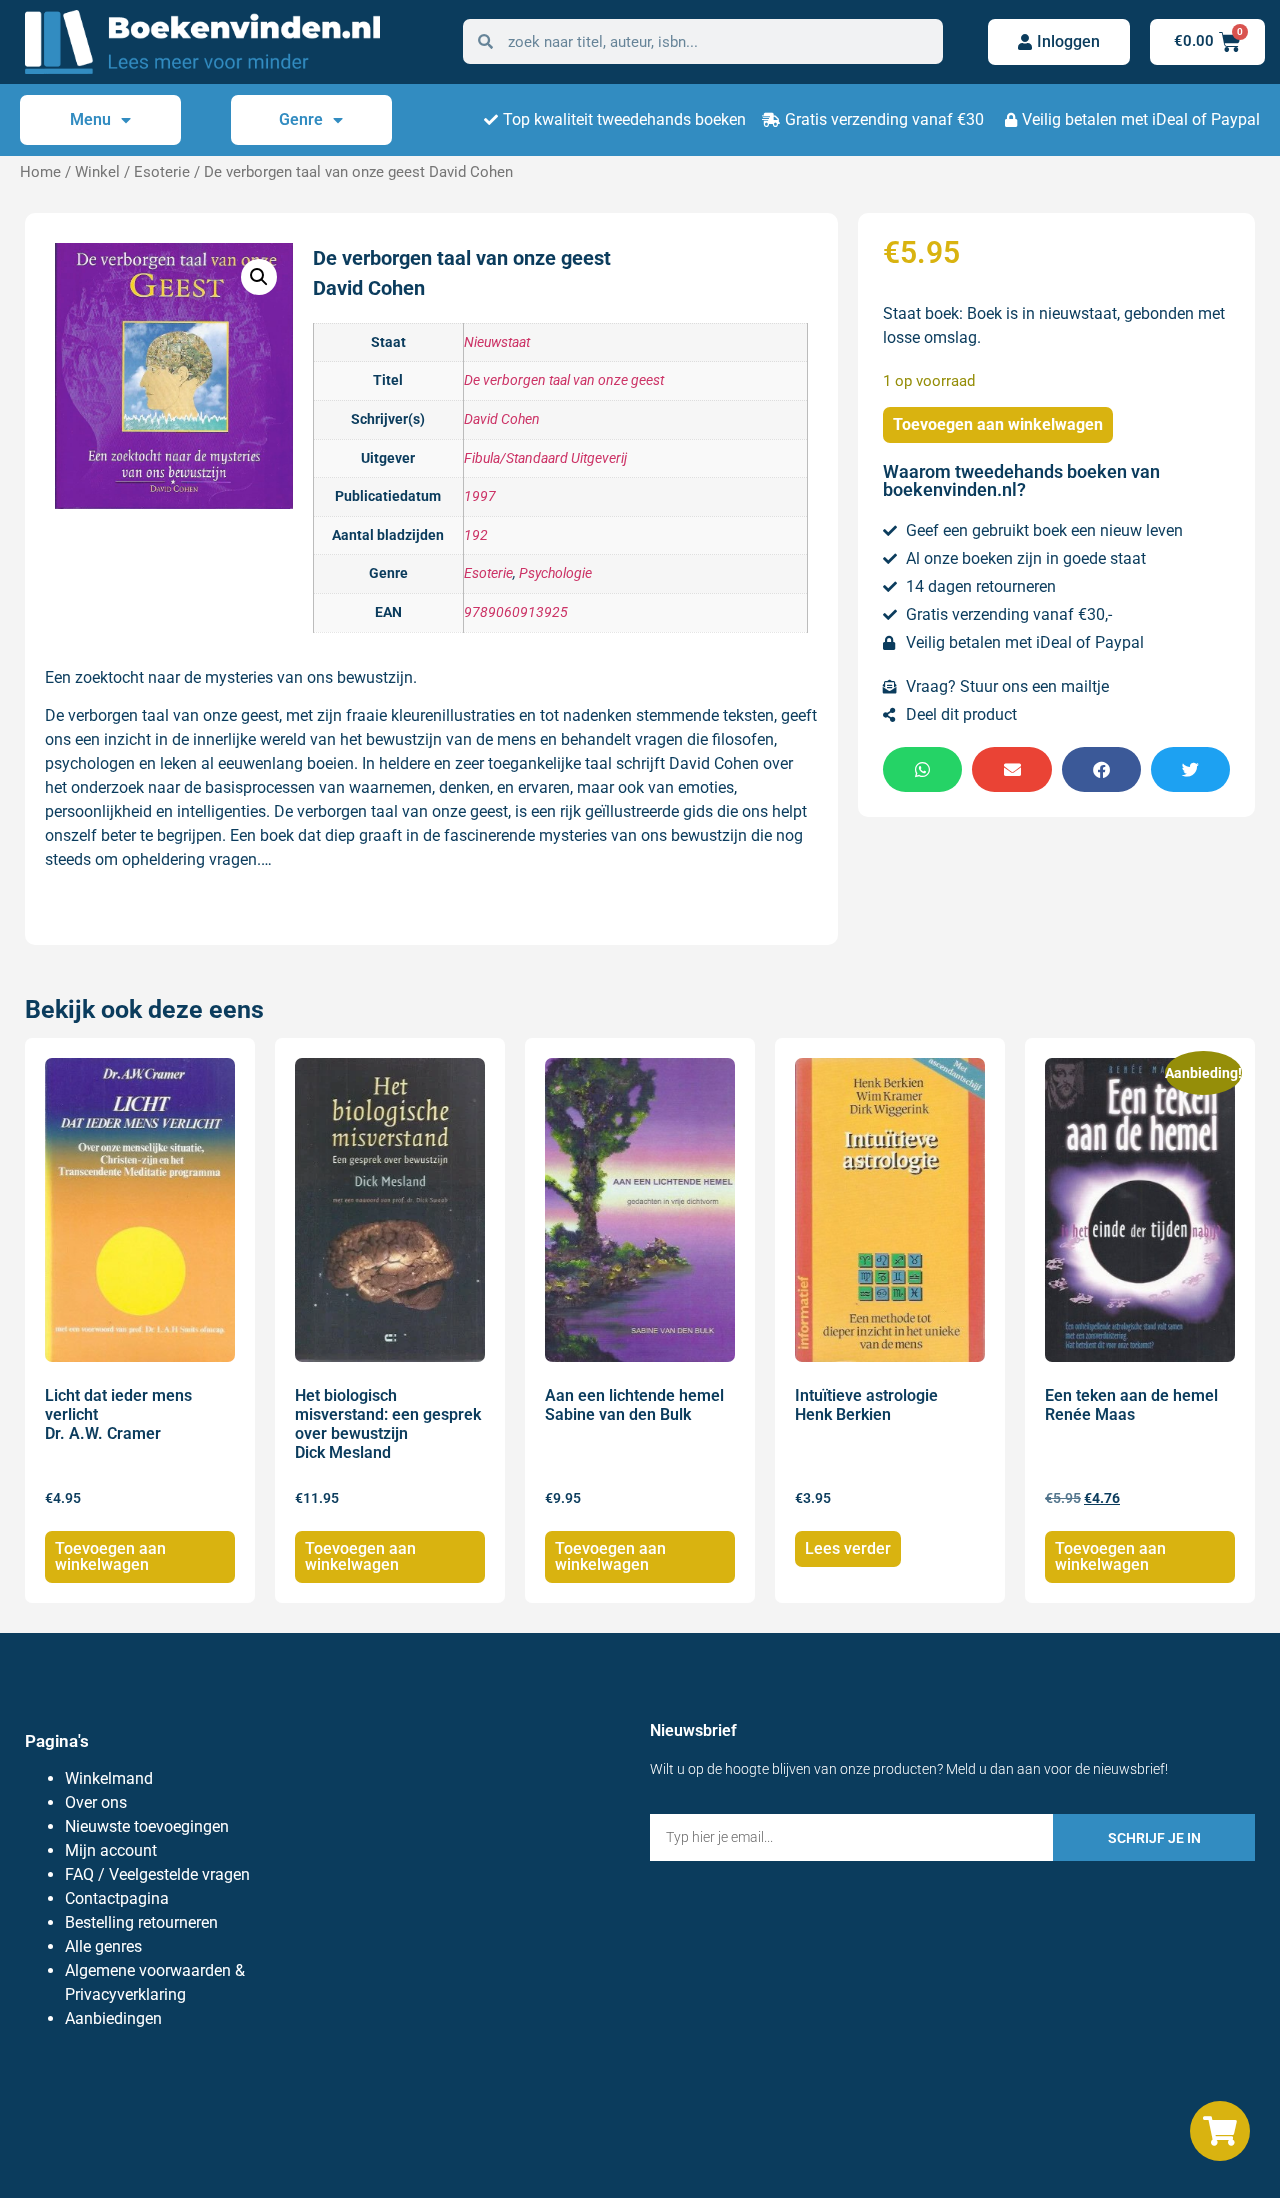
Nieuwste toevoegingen (147, 1826)
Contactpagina (117, 1898)
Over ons (96, 1802)
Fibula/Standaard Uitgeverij (545, 458)
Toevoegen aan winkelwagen (998, 424)
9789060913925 (516, 612)
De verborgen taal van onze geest (564, 380)
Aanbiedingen (113, 2018)
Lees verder (848, 1548)
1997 (480, 496)
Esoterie (162, 172)
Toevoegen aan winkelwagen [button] (110, 1556)
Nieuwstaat (497, 342)
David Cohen (502, 419)
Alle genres (103, 1946)
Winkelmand (109, 1778)
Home (40, 172)
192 (476, 535)
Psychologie (555, 573)
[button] (259, 277)
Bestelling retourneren (141, 1922)
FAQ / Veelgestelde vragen (157, 1874)
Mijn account (111, 1850)
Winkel (97, 172)
